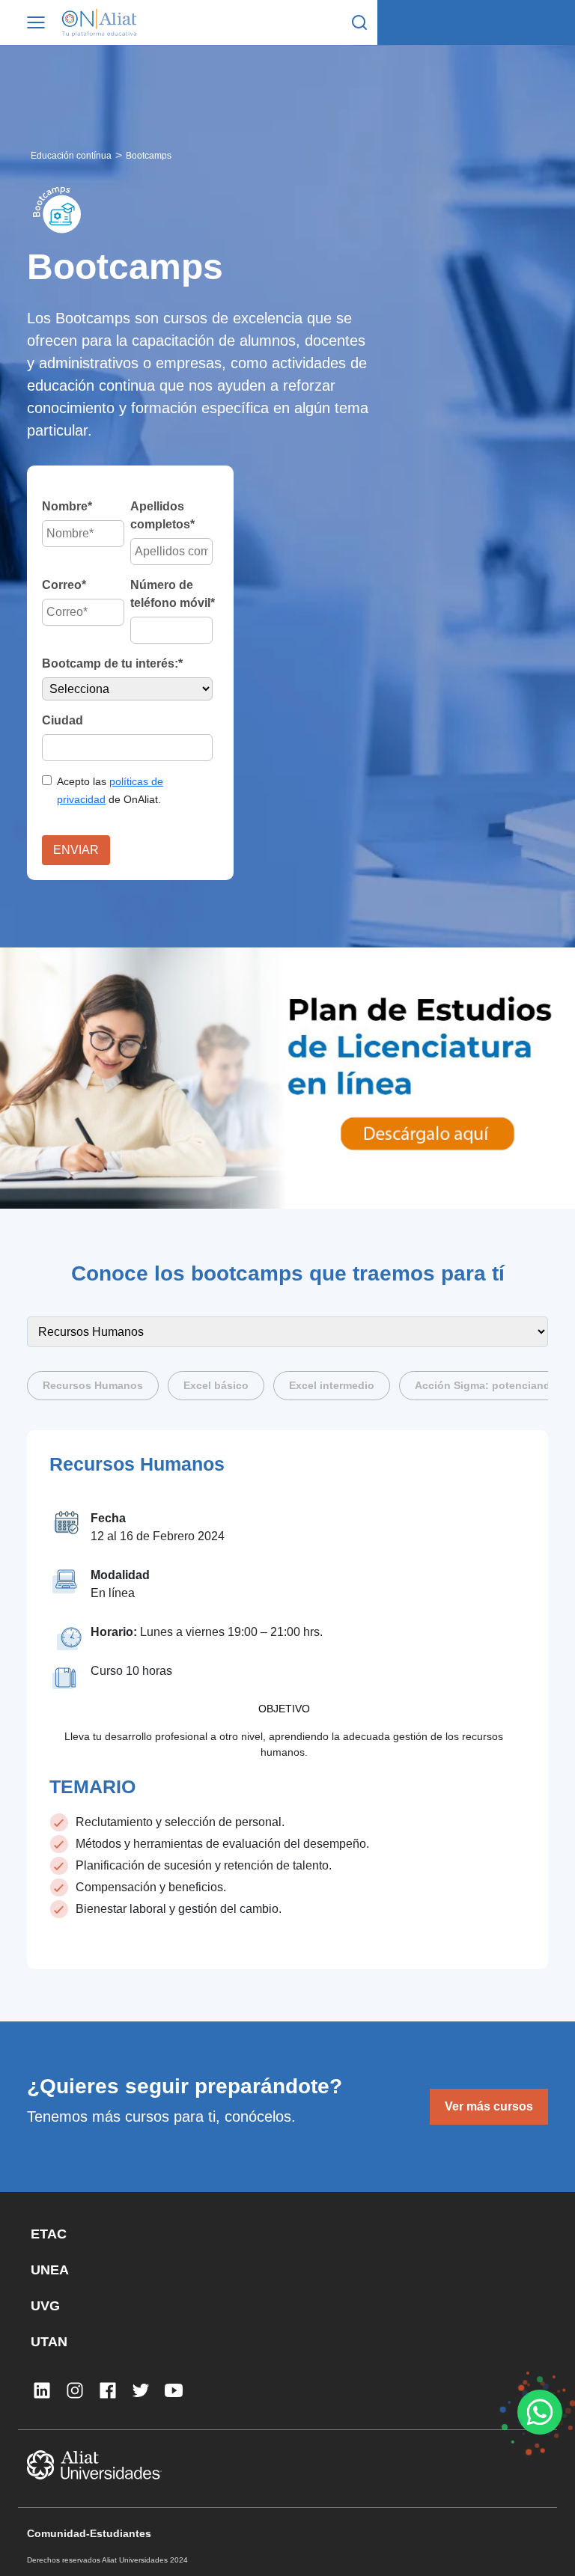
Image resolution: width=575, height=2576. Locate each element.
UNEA (50, 2270)
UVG (45, 2306)
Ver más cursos (489, 2106)
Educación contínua (71, 156)
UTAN (49, 2342)
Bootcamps (149, 156)
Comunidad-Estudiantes (89, 2533)
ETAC (49, 2234)
